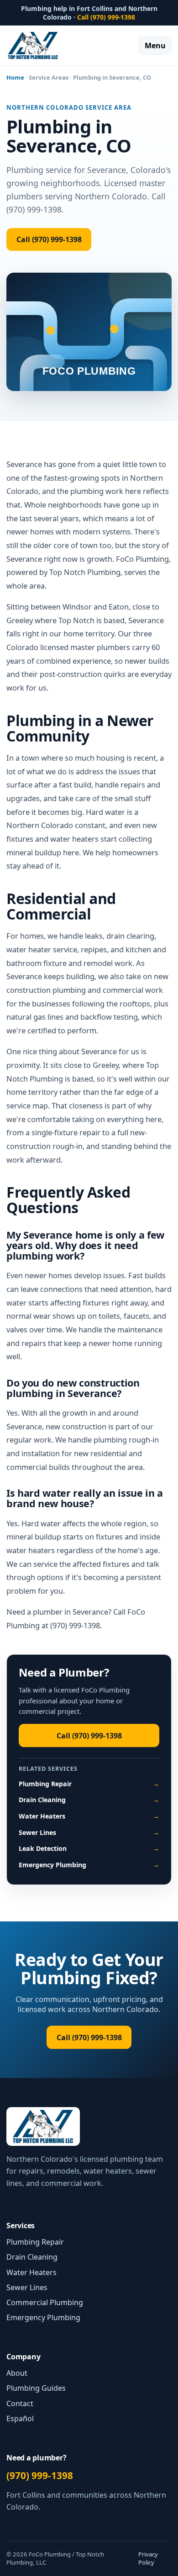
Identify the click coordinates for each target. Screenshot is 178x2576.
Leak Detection (89, 1848)
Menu (155, 46)
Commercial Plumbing (45, 2302)
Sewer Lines (89, 1832)
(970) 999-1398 (40, 2475)
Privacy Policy (148, 2558)
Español (20, 2418)
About (17, 2373)
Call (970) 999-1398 (106, 17)
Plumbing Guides (36, 2388)
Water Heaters (89, 1816)
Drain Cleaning (89, 1800)
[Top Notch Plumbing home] (33, 46)
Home (15, 77)
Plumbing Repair (89, 1784)
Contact (20, 2403)
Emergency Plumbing (89, 1865)
